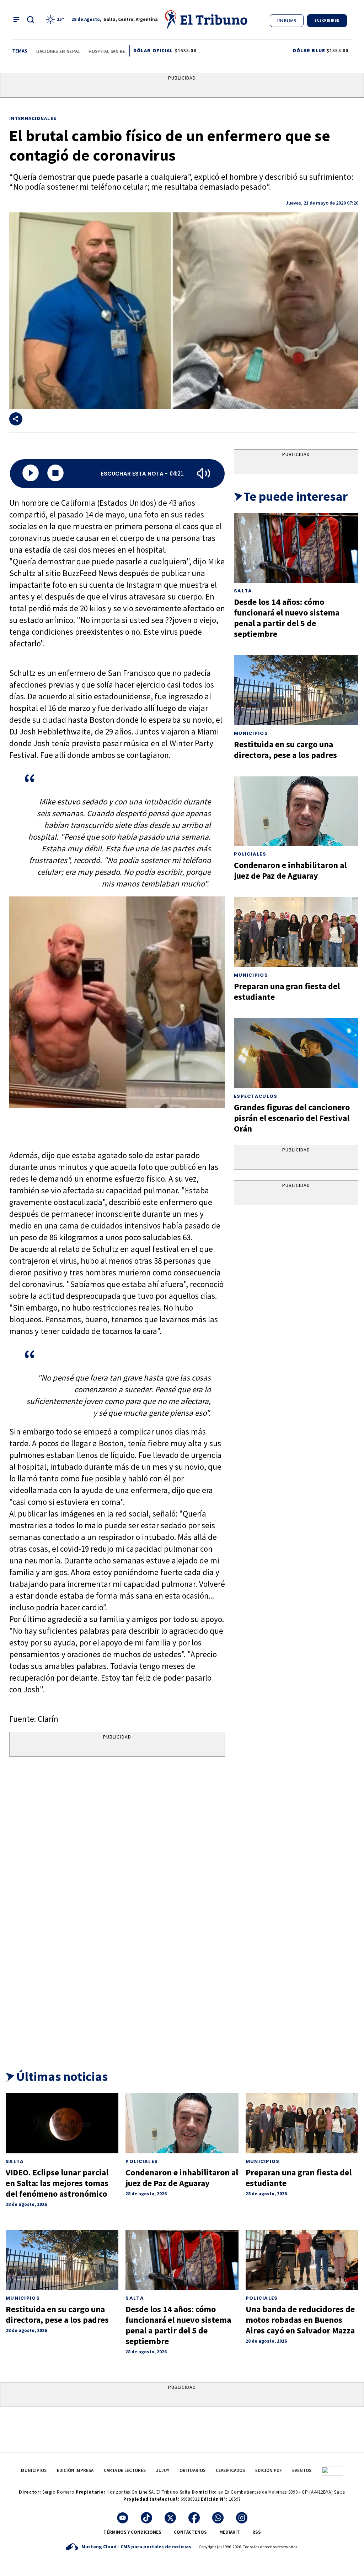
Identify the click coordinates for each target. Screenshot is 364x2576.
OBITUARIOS (192, 2470)
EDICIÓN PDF (269, 2470)
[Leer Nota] (31, 474)
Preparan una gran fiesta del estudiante (287, 991)
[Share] (16, 419)
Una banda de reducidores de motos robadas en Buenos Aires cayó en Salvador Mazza (300, 2320)
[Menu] (16, 20)
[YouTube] (123, 2518)
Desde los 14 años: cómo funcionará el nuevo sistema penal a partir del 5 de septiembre (287, 618)
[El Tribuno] (207, 20)
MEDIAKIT (230, 2532)
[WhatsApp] (218, 2518)
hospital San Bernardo (102, 51)
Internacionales (33, 118)
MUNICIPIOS (34, 2470)
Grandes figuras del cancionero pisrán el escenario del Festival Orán (292, 1118)
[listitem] (56, 20)
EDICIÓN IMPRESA (75, 2470)
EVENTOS (302, 2470)
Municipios (251, 733)
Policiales (250, 854)
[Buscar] (31, 20)
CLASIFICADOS (230, 2470)
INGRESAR (287, 20)
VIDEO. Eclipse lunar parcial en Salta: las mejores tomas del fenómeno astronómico (57, 2183)
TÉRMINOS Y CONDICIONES (132, 2532)
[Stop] (55, 474)
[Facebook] (194, 2518)
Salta (243, 591)
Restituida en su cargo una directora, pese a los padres (285, 750)
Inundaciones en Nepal (39, 51)
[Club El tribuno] (332, 2470)
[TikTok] (146, 2518)
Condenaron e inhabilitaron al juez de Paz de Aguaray (290, 870)
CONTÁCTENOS (190, 2532)
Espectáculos (256, 1096)
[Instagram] (242, 2518)
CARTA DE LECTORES (125, 2470)
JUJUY (163, 2470)
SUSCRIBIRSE (327, 20)
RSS (257, 2532)
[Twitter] (170, 2518)
